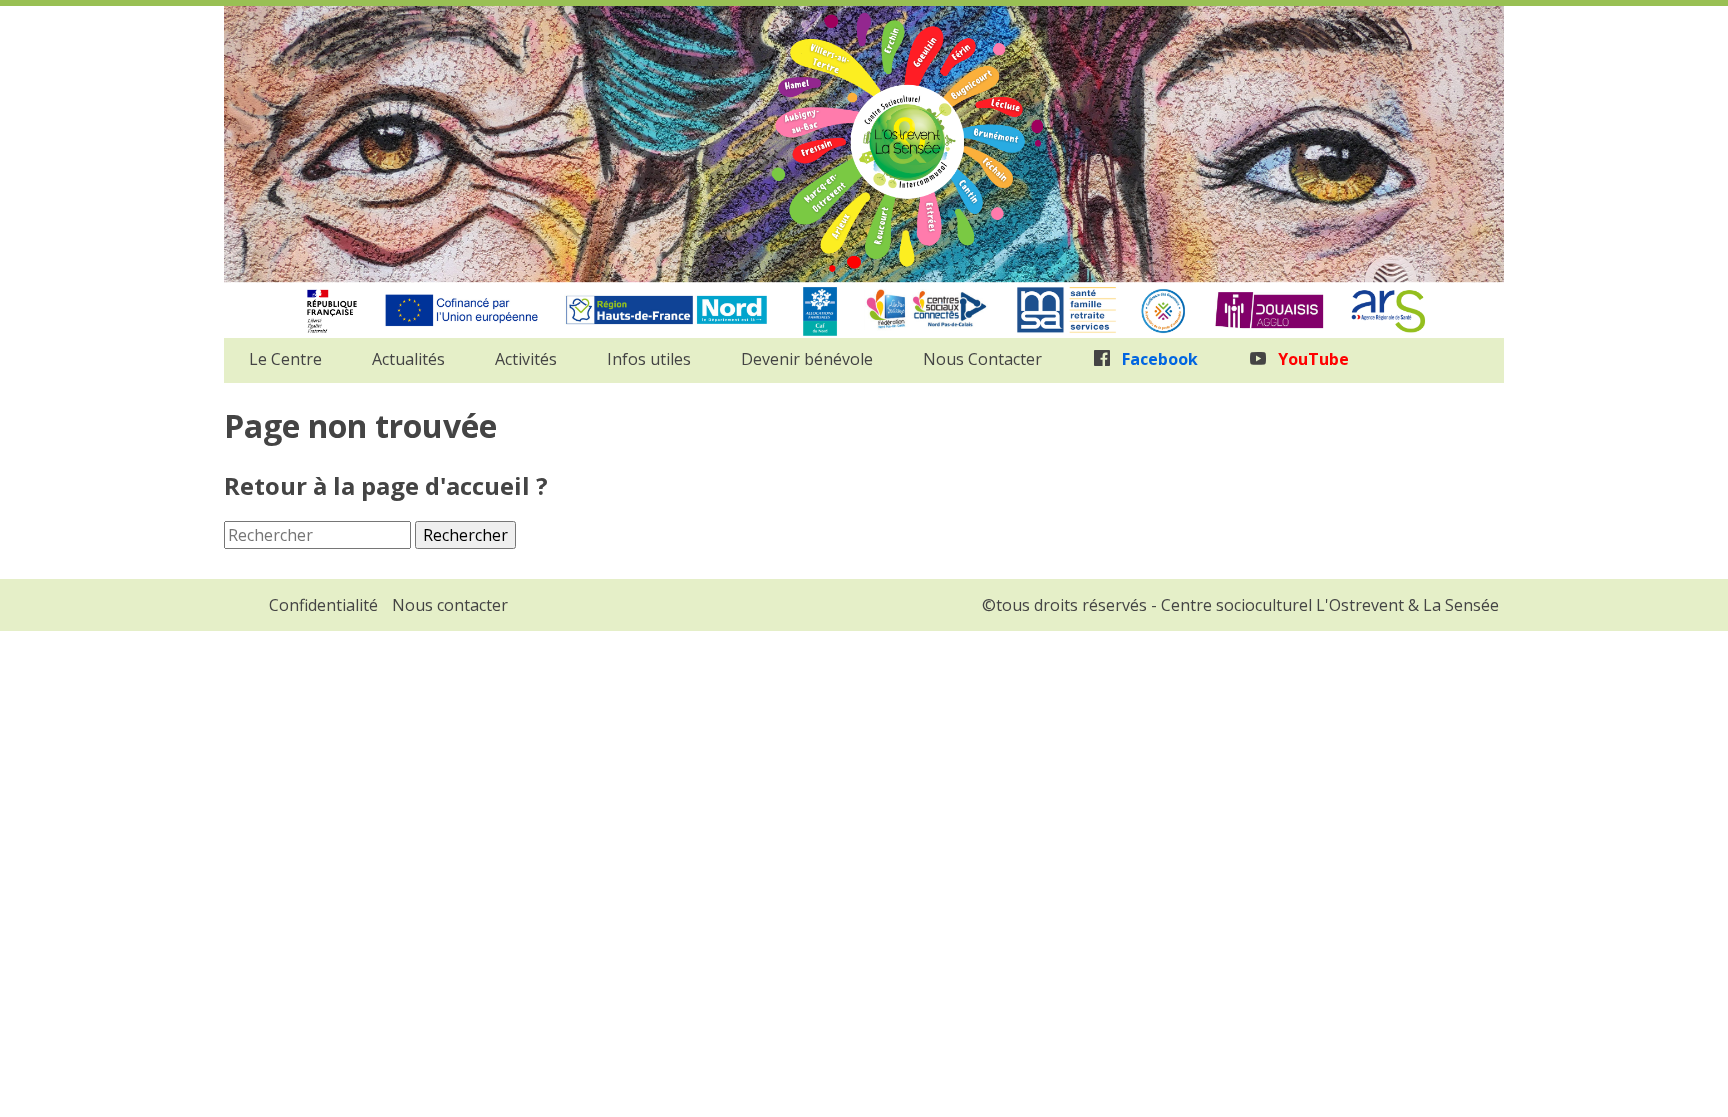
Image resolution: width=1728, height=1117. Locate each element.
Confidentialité (323, 605)
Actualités (408, 359)
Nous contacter (450, 605)
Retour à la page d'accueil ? (386, 485)
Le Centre (285, 359)
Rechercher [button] (465, 535)
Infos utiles (649, 359)
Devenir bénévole (807, 359)
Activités (526, 359)
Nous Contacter (982, 359)
